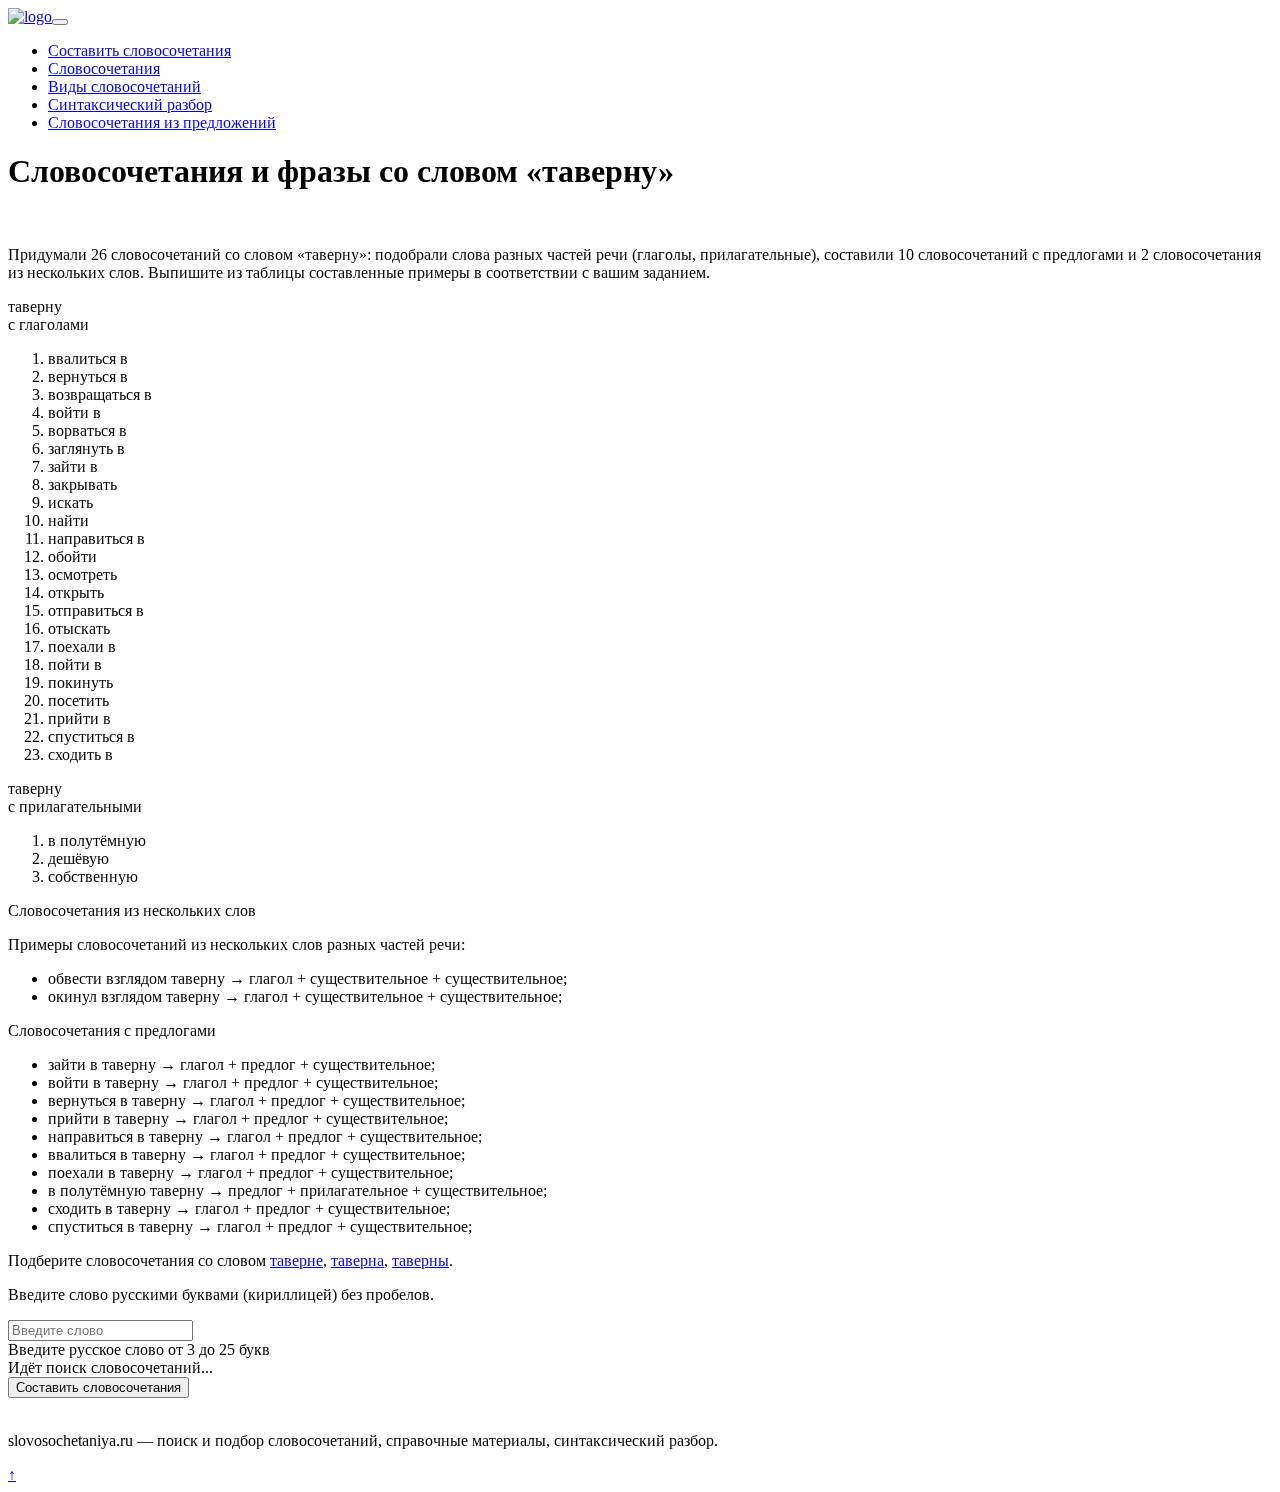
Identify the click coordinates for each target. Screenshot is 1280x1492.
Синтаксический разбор (130, 104)
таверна (357, 1260)
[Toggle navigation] (60, 22)
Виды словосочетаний (124, 86)
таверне (296, 1260)
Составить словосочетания (139, 50)
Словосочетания (104, 68)
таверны (420, 1260)
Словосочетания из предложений (162, 122)
